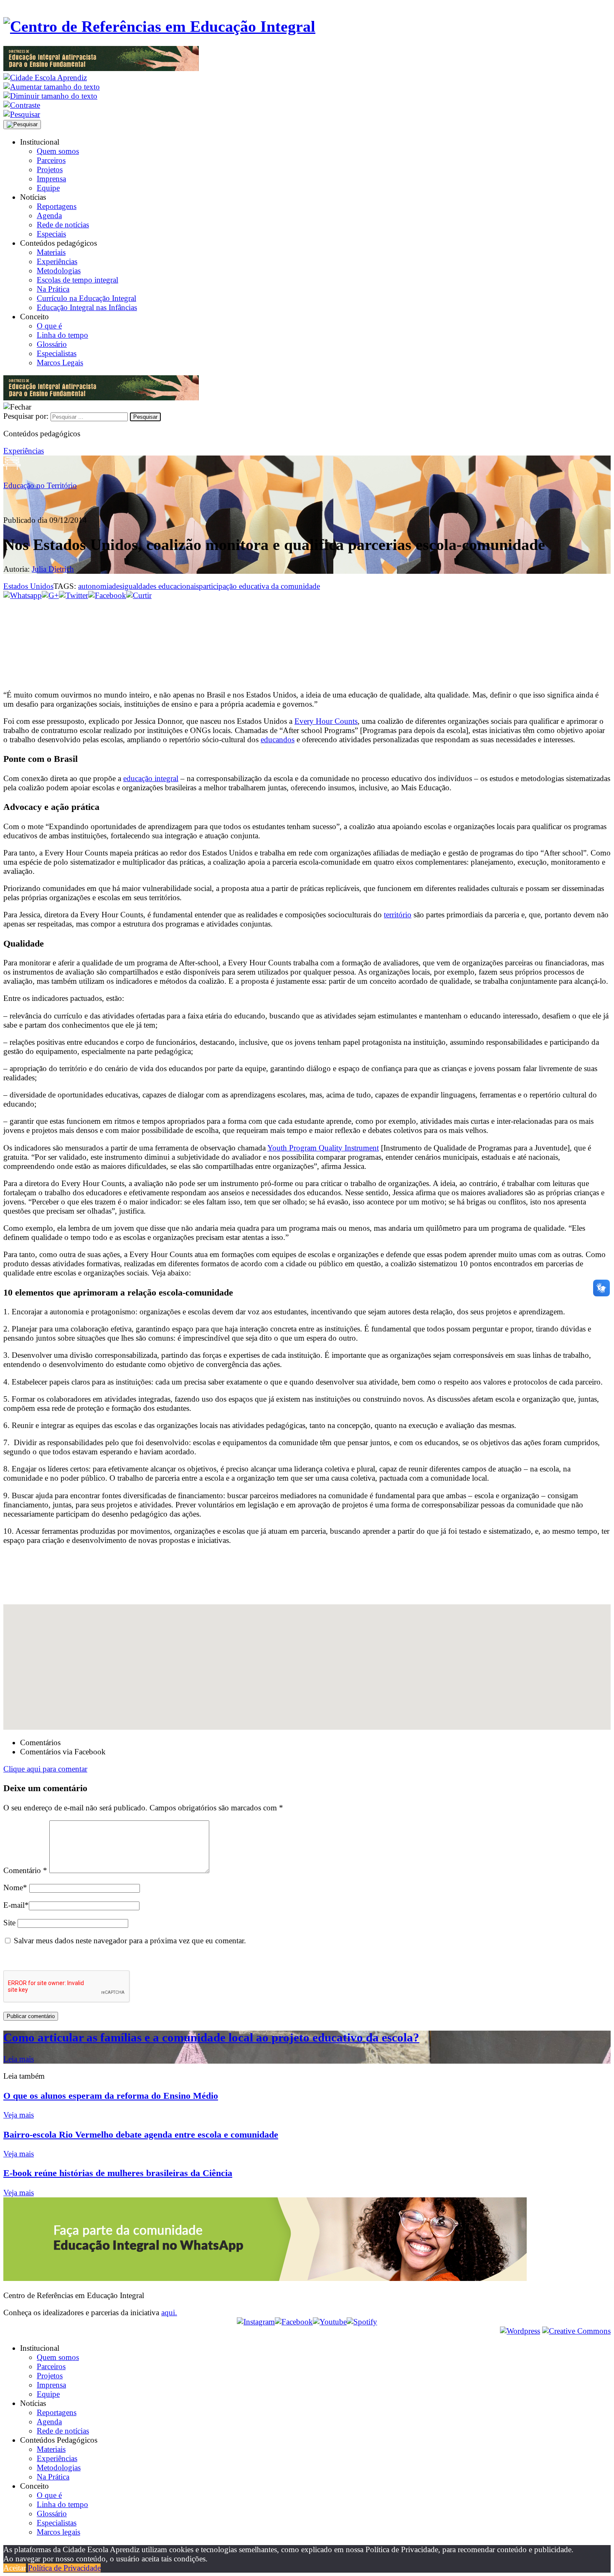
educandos (278, 739)
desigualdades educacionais (155, 586)
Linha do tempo (62, 335)
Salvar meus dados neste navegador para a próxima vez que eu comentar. (130, 1941)
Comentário (25, 1870)
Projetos (50, 169)
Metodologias (59, 271)
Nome (15, 1887)
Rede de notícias (63, 225)
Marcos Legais (60, 363)
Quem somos (58, 151)
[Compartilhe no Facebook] (107, 595)
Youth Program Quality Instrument (323, 1148)
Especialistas (57, 353)
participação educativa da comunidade (259, 586)
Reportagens (57, 206)
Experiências (57, 261)
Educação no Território (40, 485)
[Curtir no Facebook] (307, 628)
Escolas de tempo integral (77, 280)
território (398, 915)
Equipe (48, 188)
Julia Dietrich (53, 569)
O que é (49, 326)
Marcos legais (58, 2532)
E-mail (16, 1905)
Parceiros (51, 160)
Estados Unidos (28, 586)
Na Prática (53, 289)
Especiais (51, 234)
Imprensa (51, 179)
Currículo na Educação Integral (86, 298)
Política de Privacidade (64, 2568)
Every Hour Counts (326, 721)
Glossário (52, 344)
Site (9, 1923)
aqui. (169, 2313)
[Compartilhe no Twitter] (74, 595)
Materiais (51, 252)
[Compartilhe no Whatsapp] (23, 595)
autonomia (95, 586)
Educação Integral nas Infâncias (87, 307)
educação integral (151, 778)
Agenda (49, 215)
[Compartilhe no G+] (50, 595)
